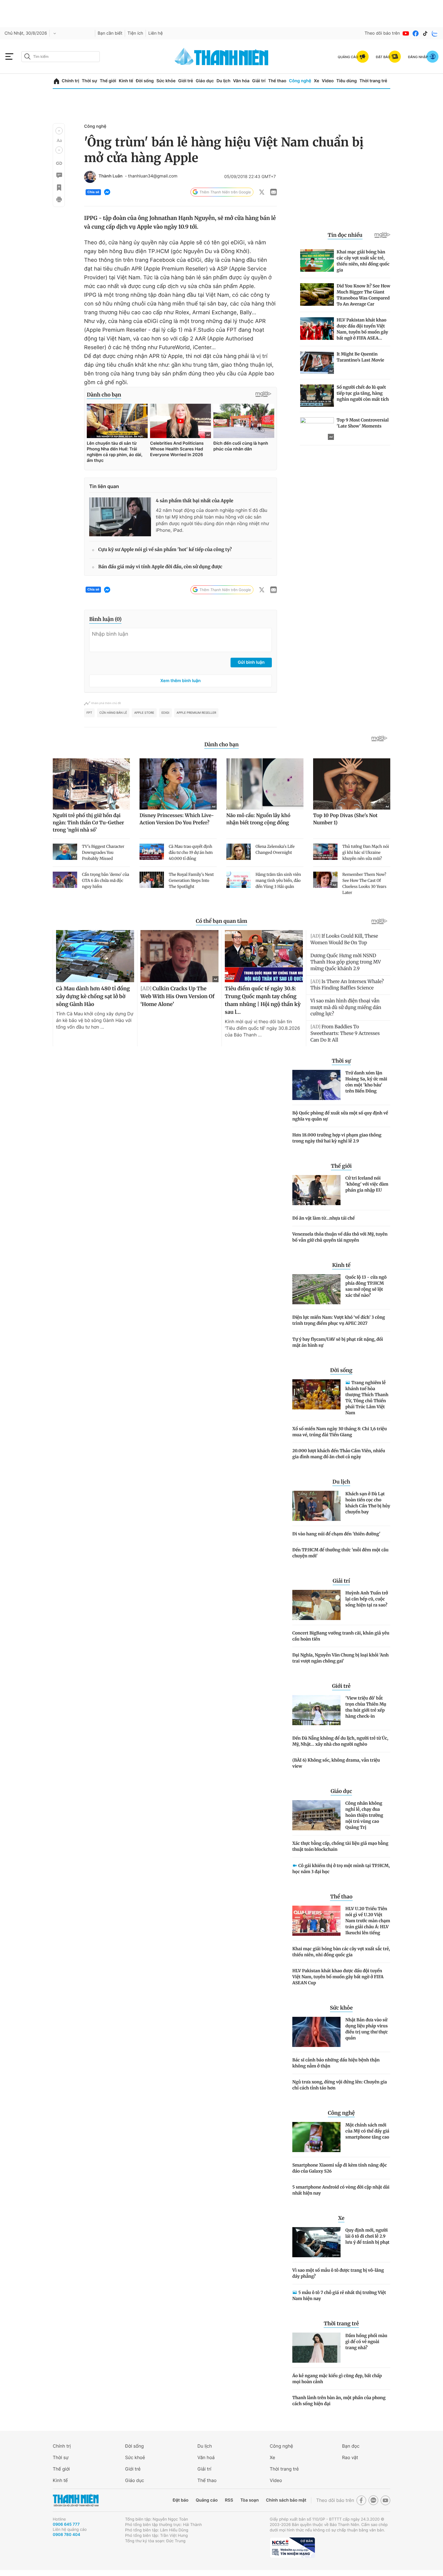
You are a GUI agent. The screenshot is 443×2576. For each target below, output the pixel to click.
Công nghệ (300, 81)
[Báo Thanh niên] (76, 2500)
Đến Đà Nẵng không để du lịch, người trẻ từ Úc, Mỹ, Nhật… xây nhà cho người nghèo (340, 1741)
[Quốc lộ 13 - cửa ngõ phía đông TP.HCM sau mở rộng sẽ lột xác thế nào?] (316, 1289)
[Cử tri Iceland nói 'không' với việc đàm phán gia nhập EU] (316, 1190)
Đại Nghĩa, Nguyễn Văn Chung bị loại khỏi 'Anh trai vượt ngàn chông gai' (341, 1658)
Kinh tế (126, 81)
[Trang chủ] (57, 81)
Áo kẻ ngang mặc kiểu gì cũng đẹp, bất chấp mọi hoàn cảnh (337, 2379)
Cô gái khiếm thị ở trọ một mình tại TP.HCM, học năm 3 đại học (341, 1869)
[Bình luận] (59, 175)
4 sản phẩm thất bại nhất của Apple (195, 501)
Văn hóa (241, 81)
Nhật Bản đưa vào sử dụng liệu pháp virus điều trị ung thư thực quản (367, 2029)
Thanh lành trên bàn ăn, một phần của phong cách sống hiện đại (339, 2401)
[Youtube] (406, 33)
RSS (229, 2500)
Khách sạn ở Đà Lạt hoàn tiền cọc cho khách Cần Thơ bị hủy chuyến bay (368, 1503)
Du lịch (223, 81)
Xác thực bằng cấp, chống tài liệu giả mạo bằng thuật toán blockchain (340, 1846)
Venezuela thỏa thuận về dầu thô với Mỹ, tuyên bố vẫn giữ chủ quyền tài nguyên (340, 1237)
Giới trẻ (185, 81)
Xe (316, 81)
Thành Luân (110, 176)
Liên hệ (156, 33)
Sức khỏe (166, 81)
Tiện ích (135, 33)
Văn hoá (206, 2457)
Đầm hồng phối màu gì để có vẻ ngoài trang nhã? (366, 2342)
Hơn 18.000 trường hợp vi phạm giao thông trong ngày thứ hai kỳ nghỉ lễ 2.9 (337, 1138)
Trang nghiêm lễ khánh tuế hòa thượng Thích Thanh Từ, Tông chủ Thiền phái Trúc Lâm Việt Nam (367, 1398)
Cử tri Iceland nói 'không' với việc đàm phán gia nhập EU (367, 1184)
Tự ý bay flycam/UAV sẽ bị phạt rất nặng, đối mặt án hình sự (338, 1342)
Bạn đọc (351, 2446)
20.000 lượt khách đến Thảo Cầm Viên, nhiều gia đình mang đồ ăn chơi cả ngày (339, 1454)
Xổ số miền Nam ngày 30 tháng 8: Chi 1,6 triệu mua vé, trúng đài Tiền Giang (340, 1432)
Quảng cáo (207, 2500)
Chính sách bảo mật (286, 2500)
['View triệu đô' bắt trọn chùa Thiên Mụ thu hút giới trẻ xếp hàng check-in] (316, 1710)
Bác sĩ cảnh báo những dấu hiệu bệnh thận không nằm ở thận (336, 2063)
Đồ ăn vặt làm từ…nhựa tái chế (324, 1218)
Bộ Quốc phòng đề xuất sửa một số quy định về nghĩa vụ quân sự (340, 1116)
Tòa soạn (250, 2500)
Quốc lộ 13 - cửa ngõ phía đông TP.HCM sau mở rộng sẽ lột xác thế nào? (366, 1286)
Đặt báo (181, 2500)
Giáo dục (205, 81)
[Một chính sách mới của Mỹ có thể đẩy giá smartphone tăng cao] (316, 2137)
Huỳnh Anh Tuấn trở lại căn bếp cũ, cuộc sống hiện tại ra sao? (367, 1599)
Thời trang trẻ (373, 81)
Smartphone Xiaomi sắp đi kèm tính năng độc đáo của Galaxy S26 (340, 2168)
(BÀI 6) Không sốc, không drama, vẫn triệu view (336, 1763)
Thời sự (89, 81)
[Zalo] (435, 33)
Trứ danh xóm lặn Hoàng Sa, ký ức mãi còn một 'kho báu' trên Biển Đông (366, 1082)
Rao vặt (350, 2457)
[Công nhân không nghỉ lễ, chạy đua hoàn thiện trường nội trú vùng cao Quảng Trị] (316, 1815)
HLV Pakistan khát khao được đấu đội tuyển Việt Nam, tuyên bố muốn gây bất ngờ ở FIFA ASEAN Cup (338, 1977)
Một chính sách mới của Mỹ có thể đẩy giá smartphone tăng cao (367, 2131)
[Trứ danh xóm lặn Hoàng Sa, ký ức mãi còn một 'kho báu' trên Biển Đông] (316, 1085)
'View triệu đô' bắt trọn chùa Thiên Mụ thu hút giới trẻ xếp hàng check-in (366, 1707)
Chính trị (71, 81)
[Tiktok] (425, 33)
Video (328, 81)
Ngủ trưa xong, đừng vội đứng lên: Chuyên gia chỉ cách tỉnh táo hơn (340, 2085)
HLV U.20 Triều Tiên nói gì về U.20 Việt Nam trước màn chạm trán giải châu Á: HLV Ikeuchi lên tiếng (368, 1921)
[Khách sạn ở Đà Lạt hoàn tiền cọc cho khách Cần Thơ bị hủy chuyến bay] (316, 1506)
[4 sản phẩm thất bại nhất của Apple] (120, 517)
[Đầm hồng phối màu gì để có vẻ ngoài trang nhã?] (316, 2348)
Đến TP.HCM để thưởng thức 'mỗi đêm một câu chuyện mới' (340, 1553)
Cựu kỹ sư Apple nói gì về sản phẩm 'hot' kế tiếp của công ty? (165, 550)
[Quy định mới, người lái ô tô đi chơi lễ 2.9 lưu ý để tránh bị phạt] (316, 2242)
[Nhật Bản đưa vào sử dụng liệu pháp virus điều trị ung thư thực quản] (316, 2032)
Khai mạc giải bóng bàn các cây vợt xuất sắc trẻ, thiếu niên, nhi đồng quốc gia (341, 1952)
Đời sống (145, 81)
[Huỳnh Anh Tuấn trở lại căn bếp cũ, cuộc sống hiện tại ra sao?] (316, 1605)
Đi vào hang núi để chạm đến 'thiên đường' (336, 1534)
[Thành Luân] (90, 177)
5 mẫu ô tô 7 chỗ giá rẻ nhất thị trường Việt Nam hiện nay (339, 2296)
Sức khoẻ (135, 2457)
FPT (89, 713)
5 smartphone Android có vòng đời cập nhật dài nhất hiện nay (341, 2190)
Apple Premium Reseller (196, 713)
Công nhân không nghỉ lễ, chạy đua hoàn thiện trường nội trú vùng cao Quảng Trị (364, 1815)
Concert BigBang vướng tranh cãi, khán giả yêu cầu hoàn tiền (341, 1636)
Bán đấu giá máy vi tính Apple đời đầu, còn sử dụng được (160, 567)
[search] (61, 57)
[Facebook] (416, 33)
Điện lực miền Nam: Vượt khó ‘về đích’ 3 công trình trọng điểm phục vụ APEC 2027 (339, 1320)
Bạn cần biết (110, 33)
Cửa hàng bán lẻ (113, 713)
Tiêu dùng (347, 81)
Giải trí (259, 81)
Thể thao (277, 81)
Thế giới (108, 81)
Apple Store (144, 713)
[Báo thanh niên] (222, 56)
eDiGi (165, 713)
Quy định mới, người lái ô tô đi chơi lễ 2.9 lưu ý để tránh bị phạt (367, 2236)
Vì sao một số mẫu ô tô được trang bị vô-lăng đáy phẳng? (338, 2273)
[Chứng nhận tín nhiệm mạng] (292, 2548)
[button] (59, 131)
